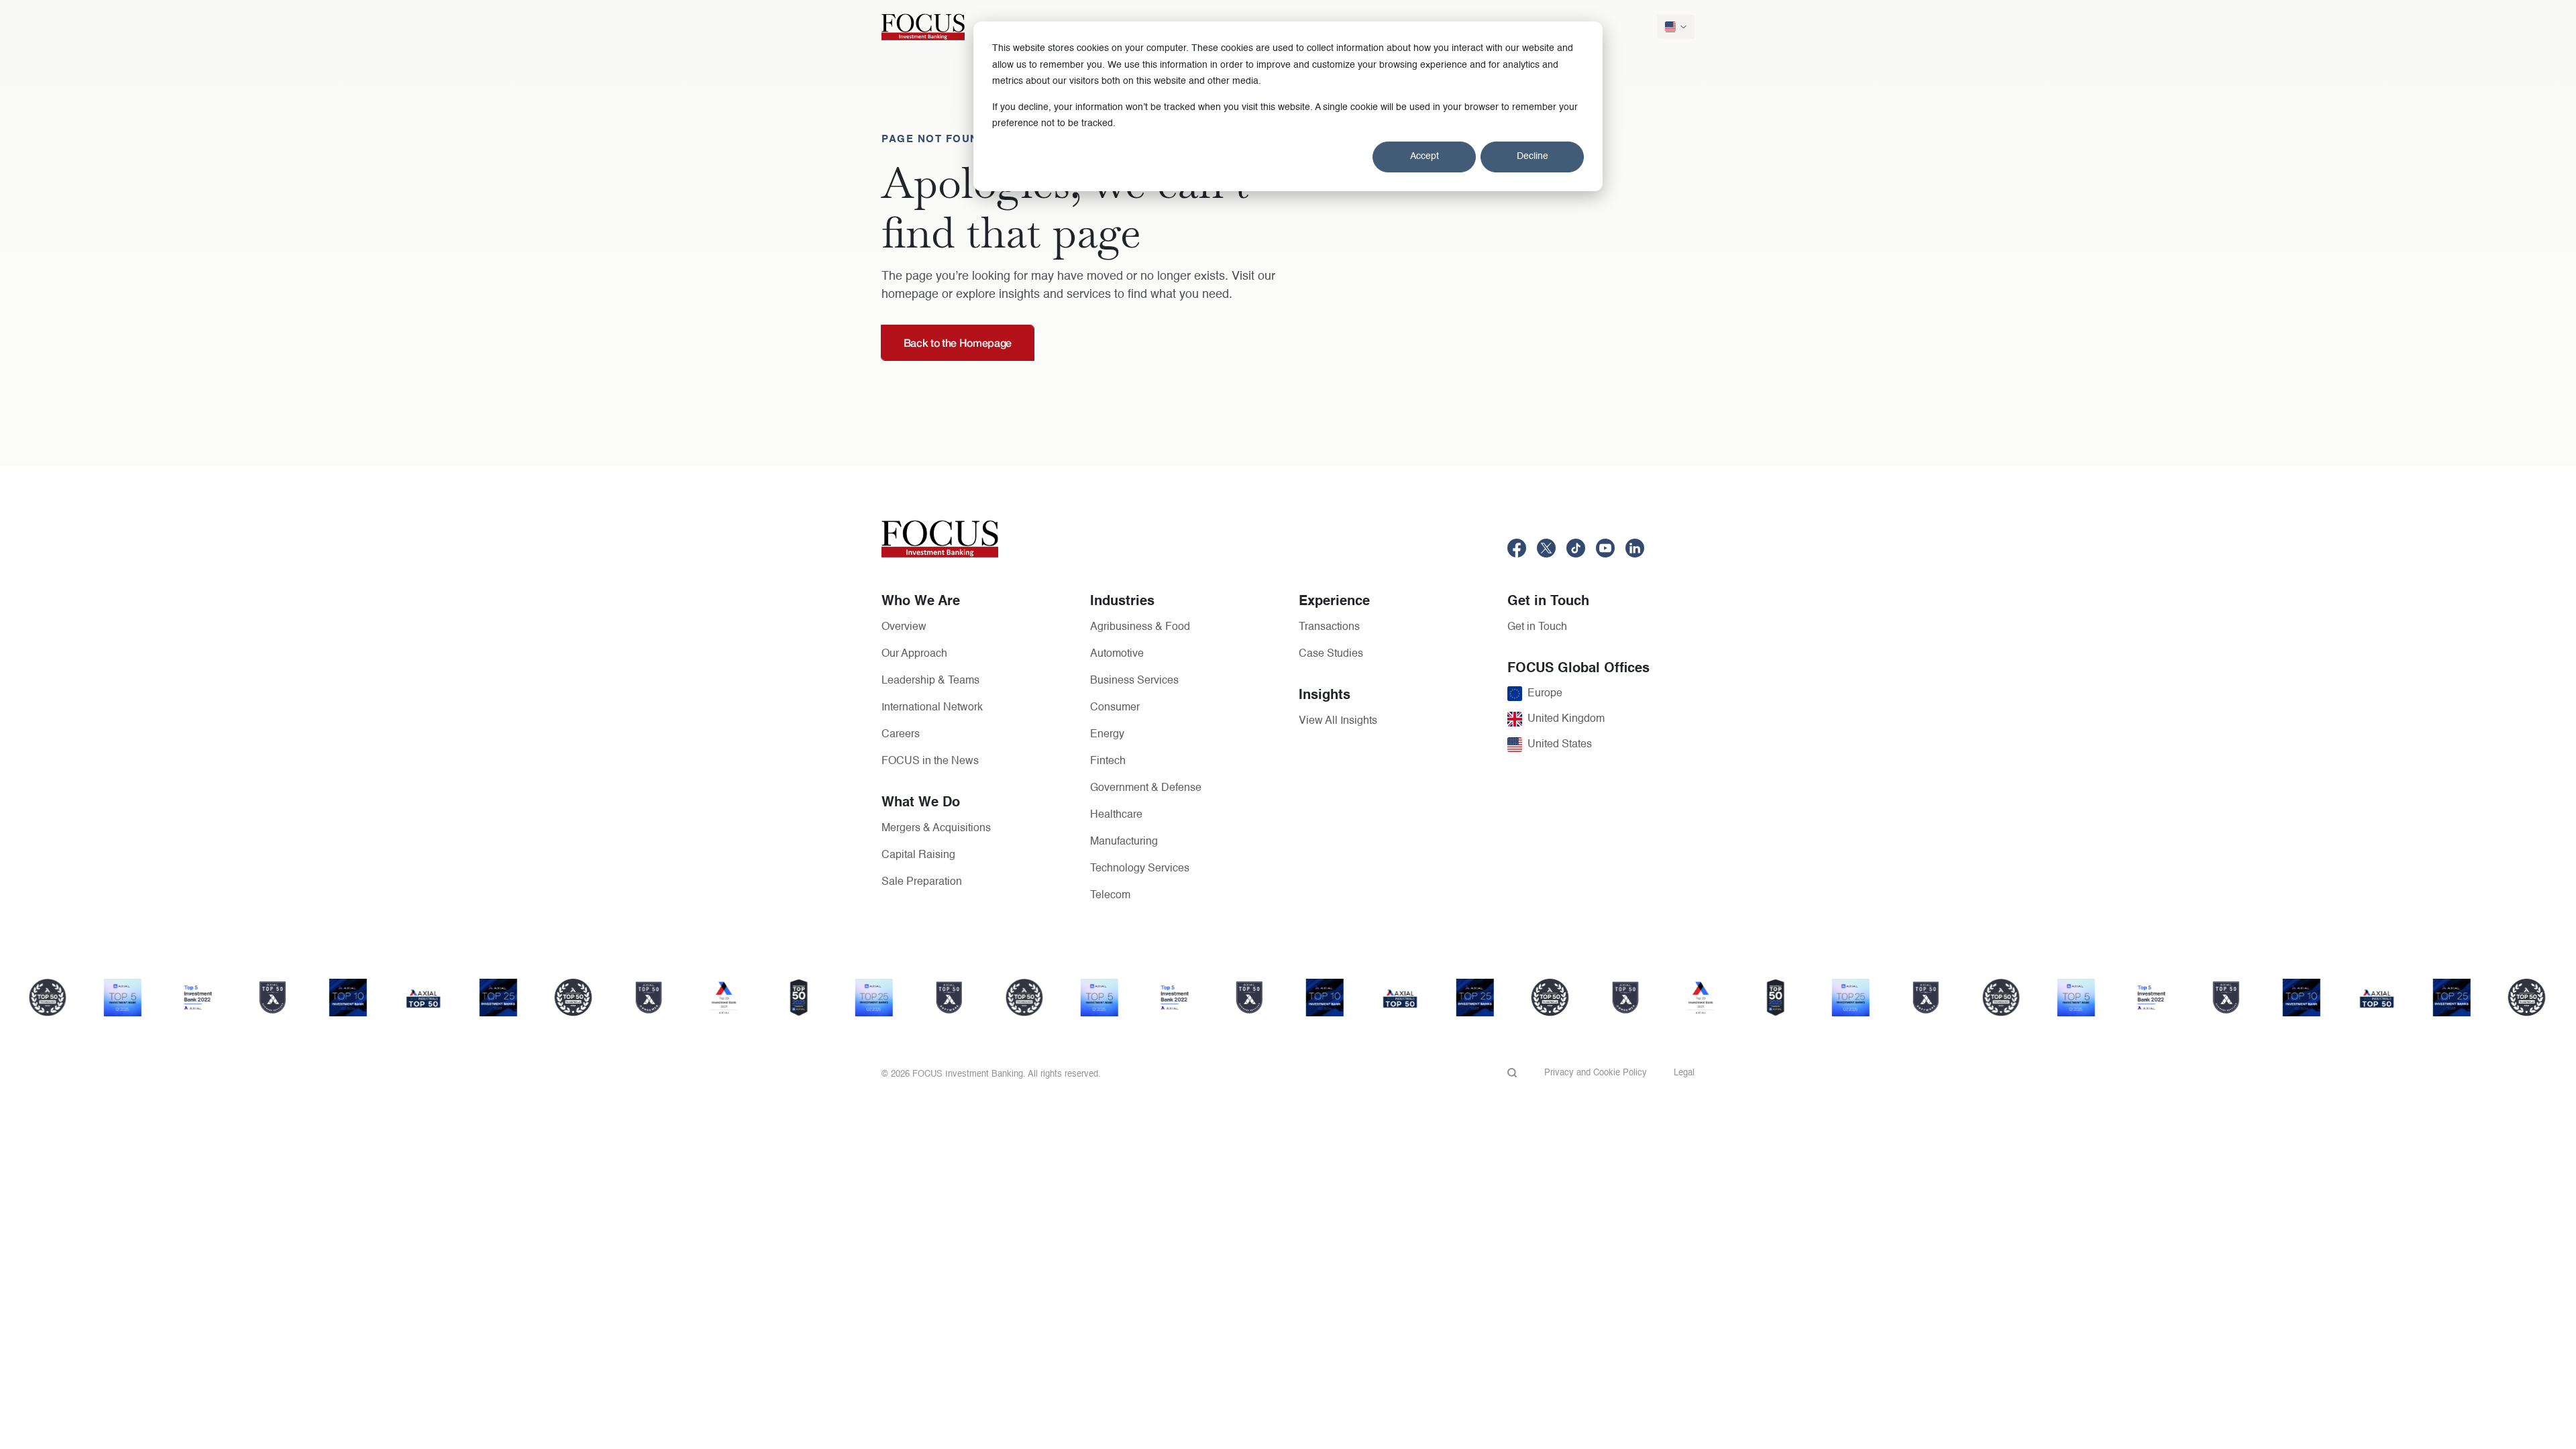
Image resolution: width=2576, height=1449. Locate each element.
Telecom (1110, 896)
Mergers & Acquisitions (936, 828)
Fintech (1108, 761)
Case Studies (1331, 654)
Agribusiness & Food (1140, 627)
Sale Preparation (922, 882)
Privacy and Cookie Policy (1596, 1073)
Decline (1533, 156)
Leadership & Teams (930, 681)
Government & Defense (1146, 788)
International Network (932, 708)
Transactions (1329, 627)
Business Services (1134, 681)
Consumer (1115, 708)
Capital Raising (918, 855)
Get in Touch (1537, 627)
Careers (901, 735)
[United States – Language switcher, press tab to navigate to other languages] (1676, 27)
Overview (904, 627)
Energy (1107, 735)
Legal (1684, 1073)
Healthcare (1116, 815)
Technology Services (1140, 869)
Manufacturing (1124, 842)
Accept (1425, 156)
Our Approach (914, 654)
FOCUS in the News (930, 761)
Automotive (1117, 654)
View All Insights (1338, 721)
